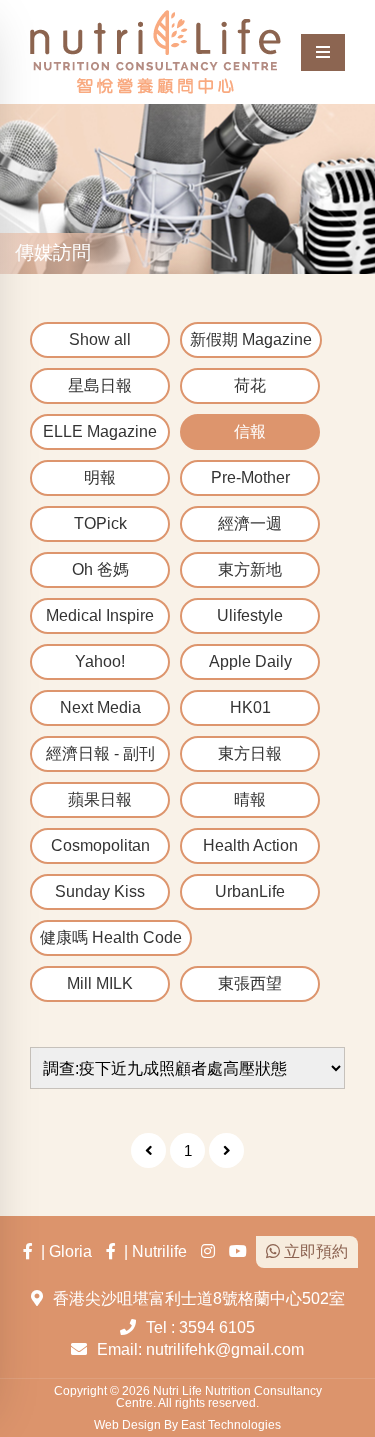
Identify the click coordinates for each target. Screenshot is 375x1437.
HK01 (250, 707)
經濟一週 (250, 523)
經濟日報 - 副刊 (100, 753)
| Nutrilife (151, 1251)
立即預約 (314, 1251)
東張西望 (250, 983)
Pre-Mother (250, 477)
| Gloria (62, 1251)
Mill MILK (100, 983)
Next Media (100, 707)
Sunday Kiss (100, 891)
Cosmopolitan (100, 845)
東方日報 (250, 753)
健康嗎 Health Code (111, 937)
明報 (100, 477)
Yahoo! (100, 661)
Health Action (250, 845)
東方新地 (250, 569)
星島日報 (100, 385)
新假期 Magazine (251, 339)
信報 (250, 431)
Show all (100, 339)
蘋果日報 (100, 799)
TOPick (100, 523)
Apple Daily (250, 661)
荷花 (250, 385)
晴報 (250, 799)
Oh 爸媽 (100, 569)
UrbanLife (250, 891)
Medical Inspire (100, 615)
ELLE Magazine (100, 431)
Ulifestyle (250, 615)
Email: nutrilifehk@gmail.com (200, 1349)
